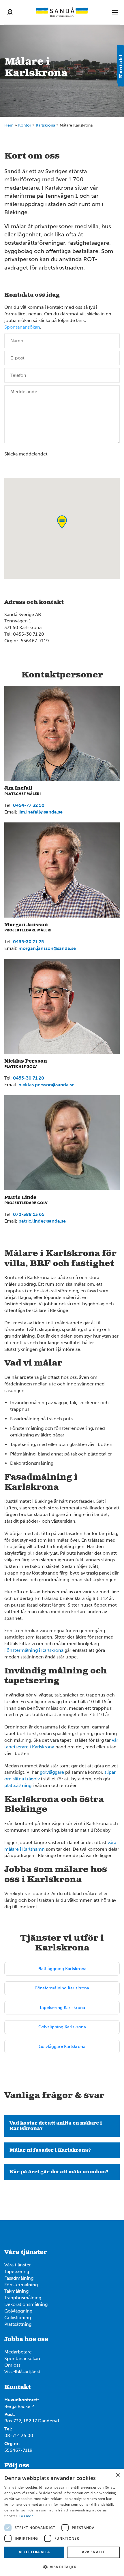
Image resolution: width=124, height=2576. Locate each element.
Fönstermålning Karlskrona (62, 1988)
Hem (9, 125)
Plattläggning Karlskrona (62, 1969)
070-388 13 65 (29, 1214)
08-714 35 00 (19, 2435)
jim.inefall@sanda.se (41, 812)
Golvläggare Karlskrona (62, 2046)
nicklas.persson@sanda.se (46, 1085)
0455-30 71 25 (28, 942)
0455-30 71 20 (29, 1078)
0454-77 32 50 (29, 805)
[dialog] (62, 2523)
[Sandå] (62, 12)
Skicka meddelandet (26, 454)
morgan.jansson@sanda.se (47, 948)
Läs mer (26, 2516)
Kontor (25, 125)
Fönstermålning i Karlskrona (34, 1650)
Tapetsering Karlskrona (62, 2008)
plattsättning (18, 1785)
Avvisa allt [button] (93, 2552)
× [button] (118, 2475)
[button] (62, 2567)
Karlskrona (45, 125)
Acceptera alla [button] (34, 2552)
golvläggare (52, 1772)
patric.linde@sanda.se (42, 1221)
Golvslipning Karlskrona (62, 2027)
